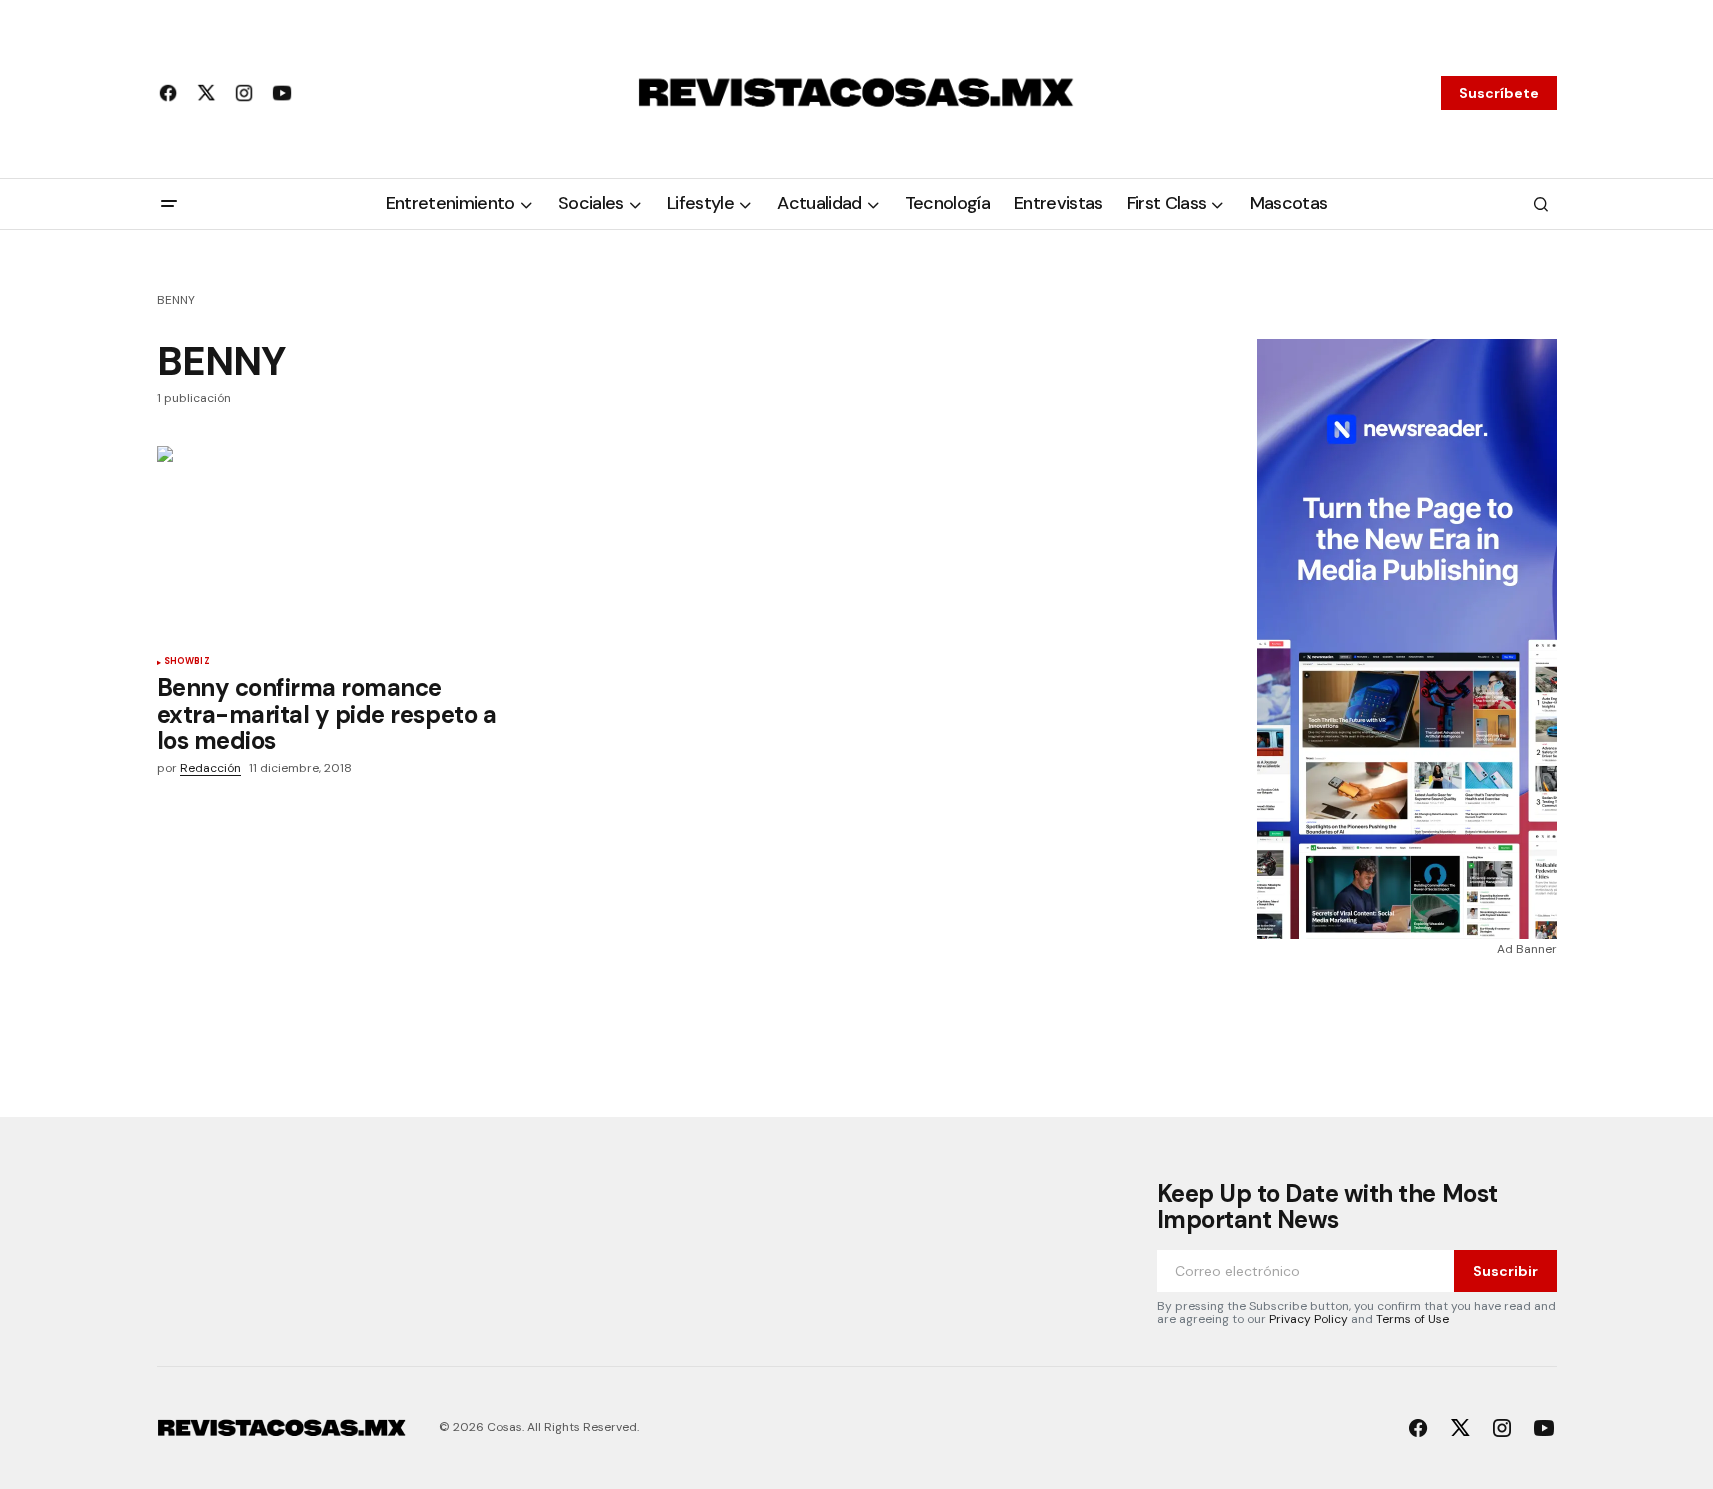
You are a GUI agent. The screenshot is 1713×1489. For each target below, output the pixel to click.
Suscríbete (1499, 93)
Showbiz (187, 662)
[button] (169, 204)
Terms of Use (1412, 1319)
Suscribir (1505, 1271)
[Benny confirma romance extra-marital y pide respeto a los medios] (331, 544)
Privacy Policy (1308, 1319)
